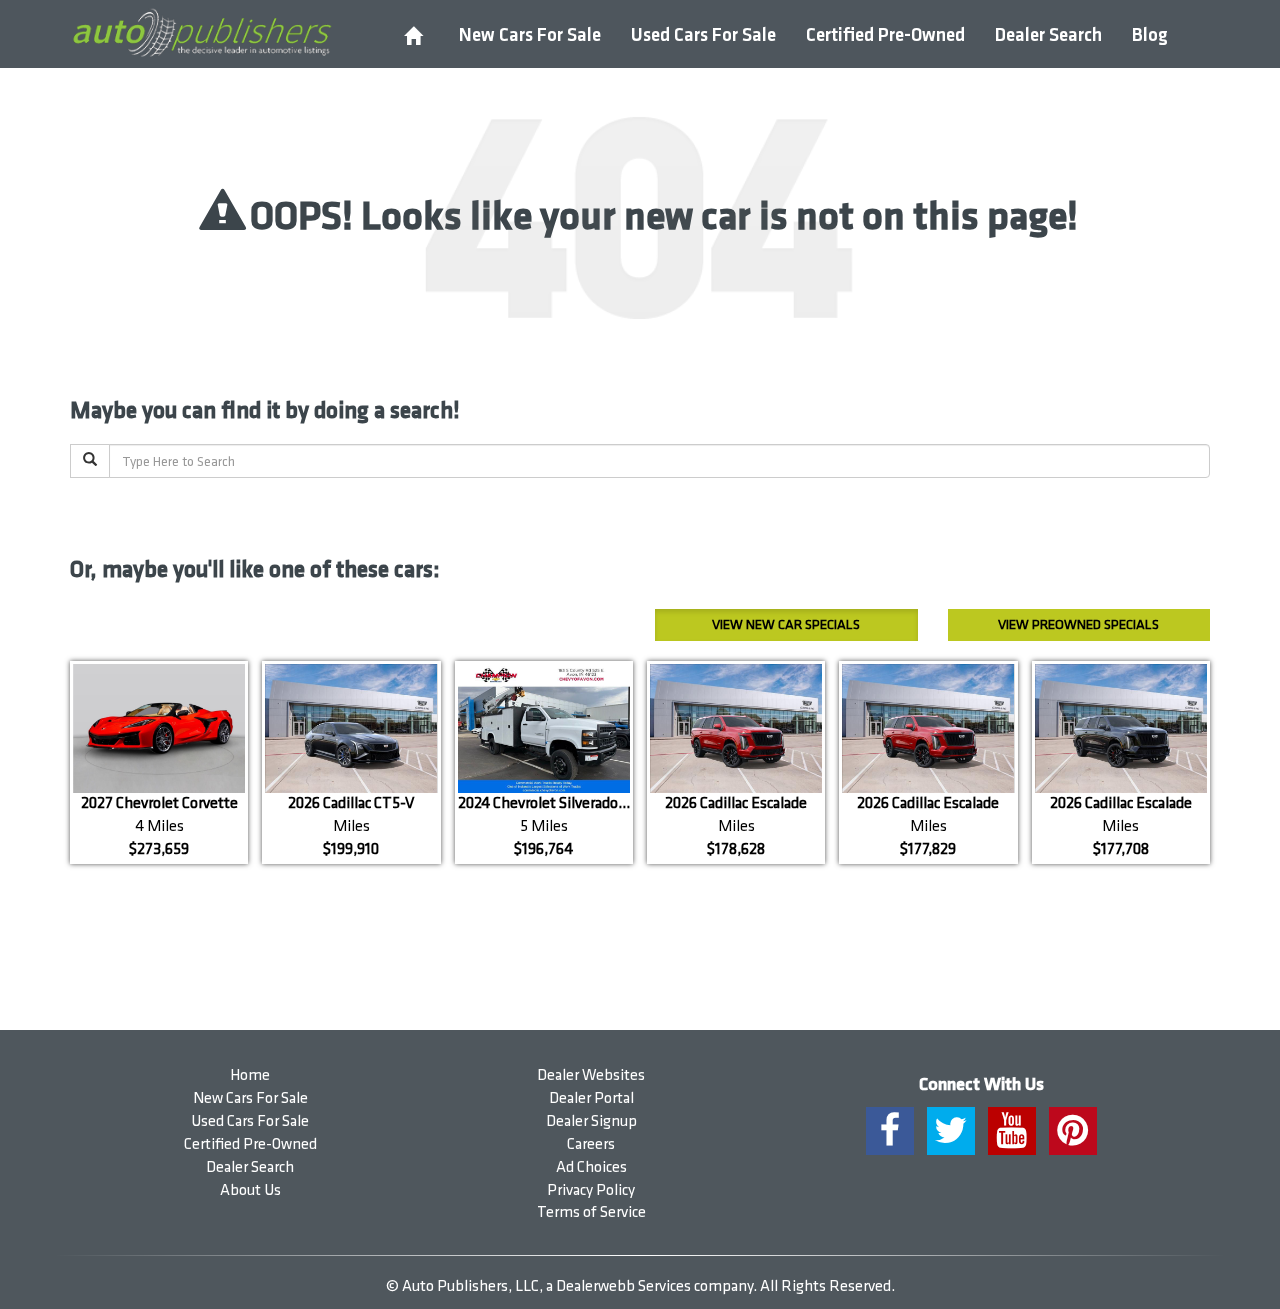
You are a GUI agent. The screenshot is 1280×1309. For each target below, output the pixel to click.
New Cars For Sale (530, 35)
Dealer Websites (591, 1075)
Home (250, 1075)
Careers (591, 1144)
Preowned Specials (1078, 624)
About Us (250, 1190)
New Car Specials (786, 624)
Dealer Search (1048, 35)
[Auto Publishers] (201, 33)
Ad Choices (591, 1167)
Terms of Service (591, 1212)
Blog (1150, 35)
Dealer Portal (591, 1098)
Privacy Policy (591, 1190)
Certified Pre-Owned (885, 35)
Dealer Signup (591, 1121)
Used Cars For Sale (703, 35)
